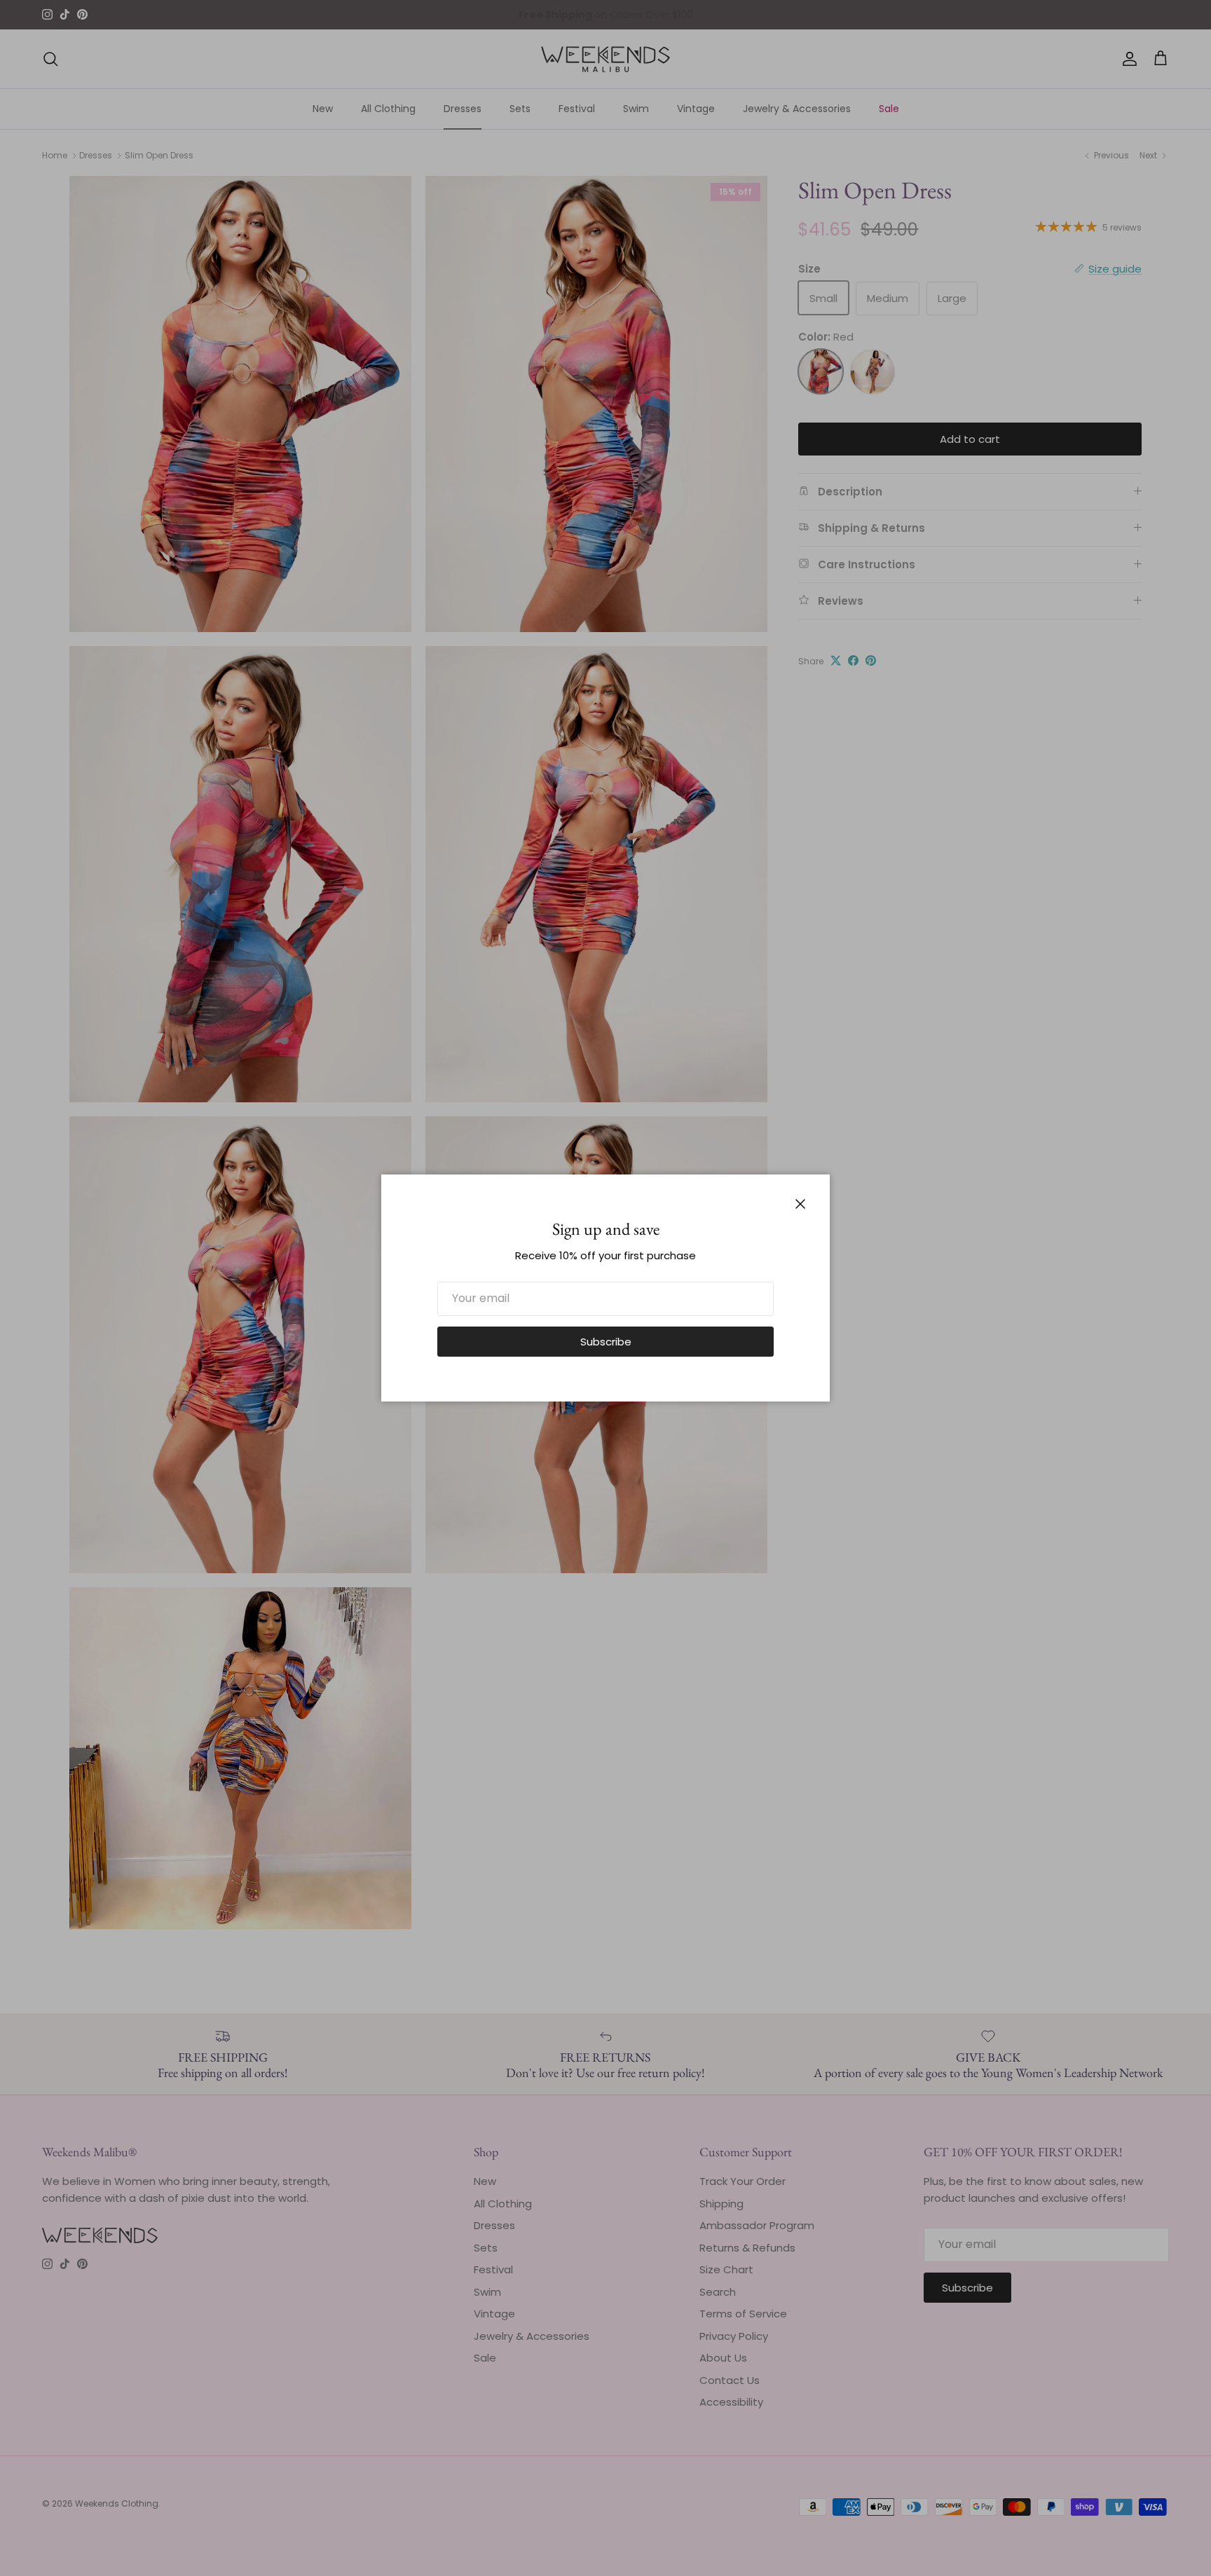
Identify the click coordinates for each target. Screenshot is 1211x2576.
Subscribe (606, 1342)
